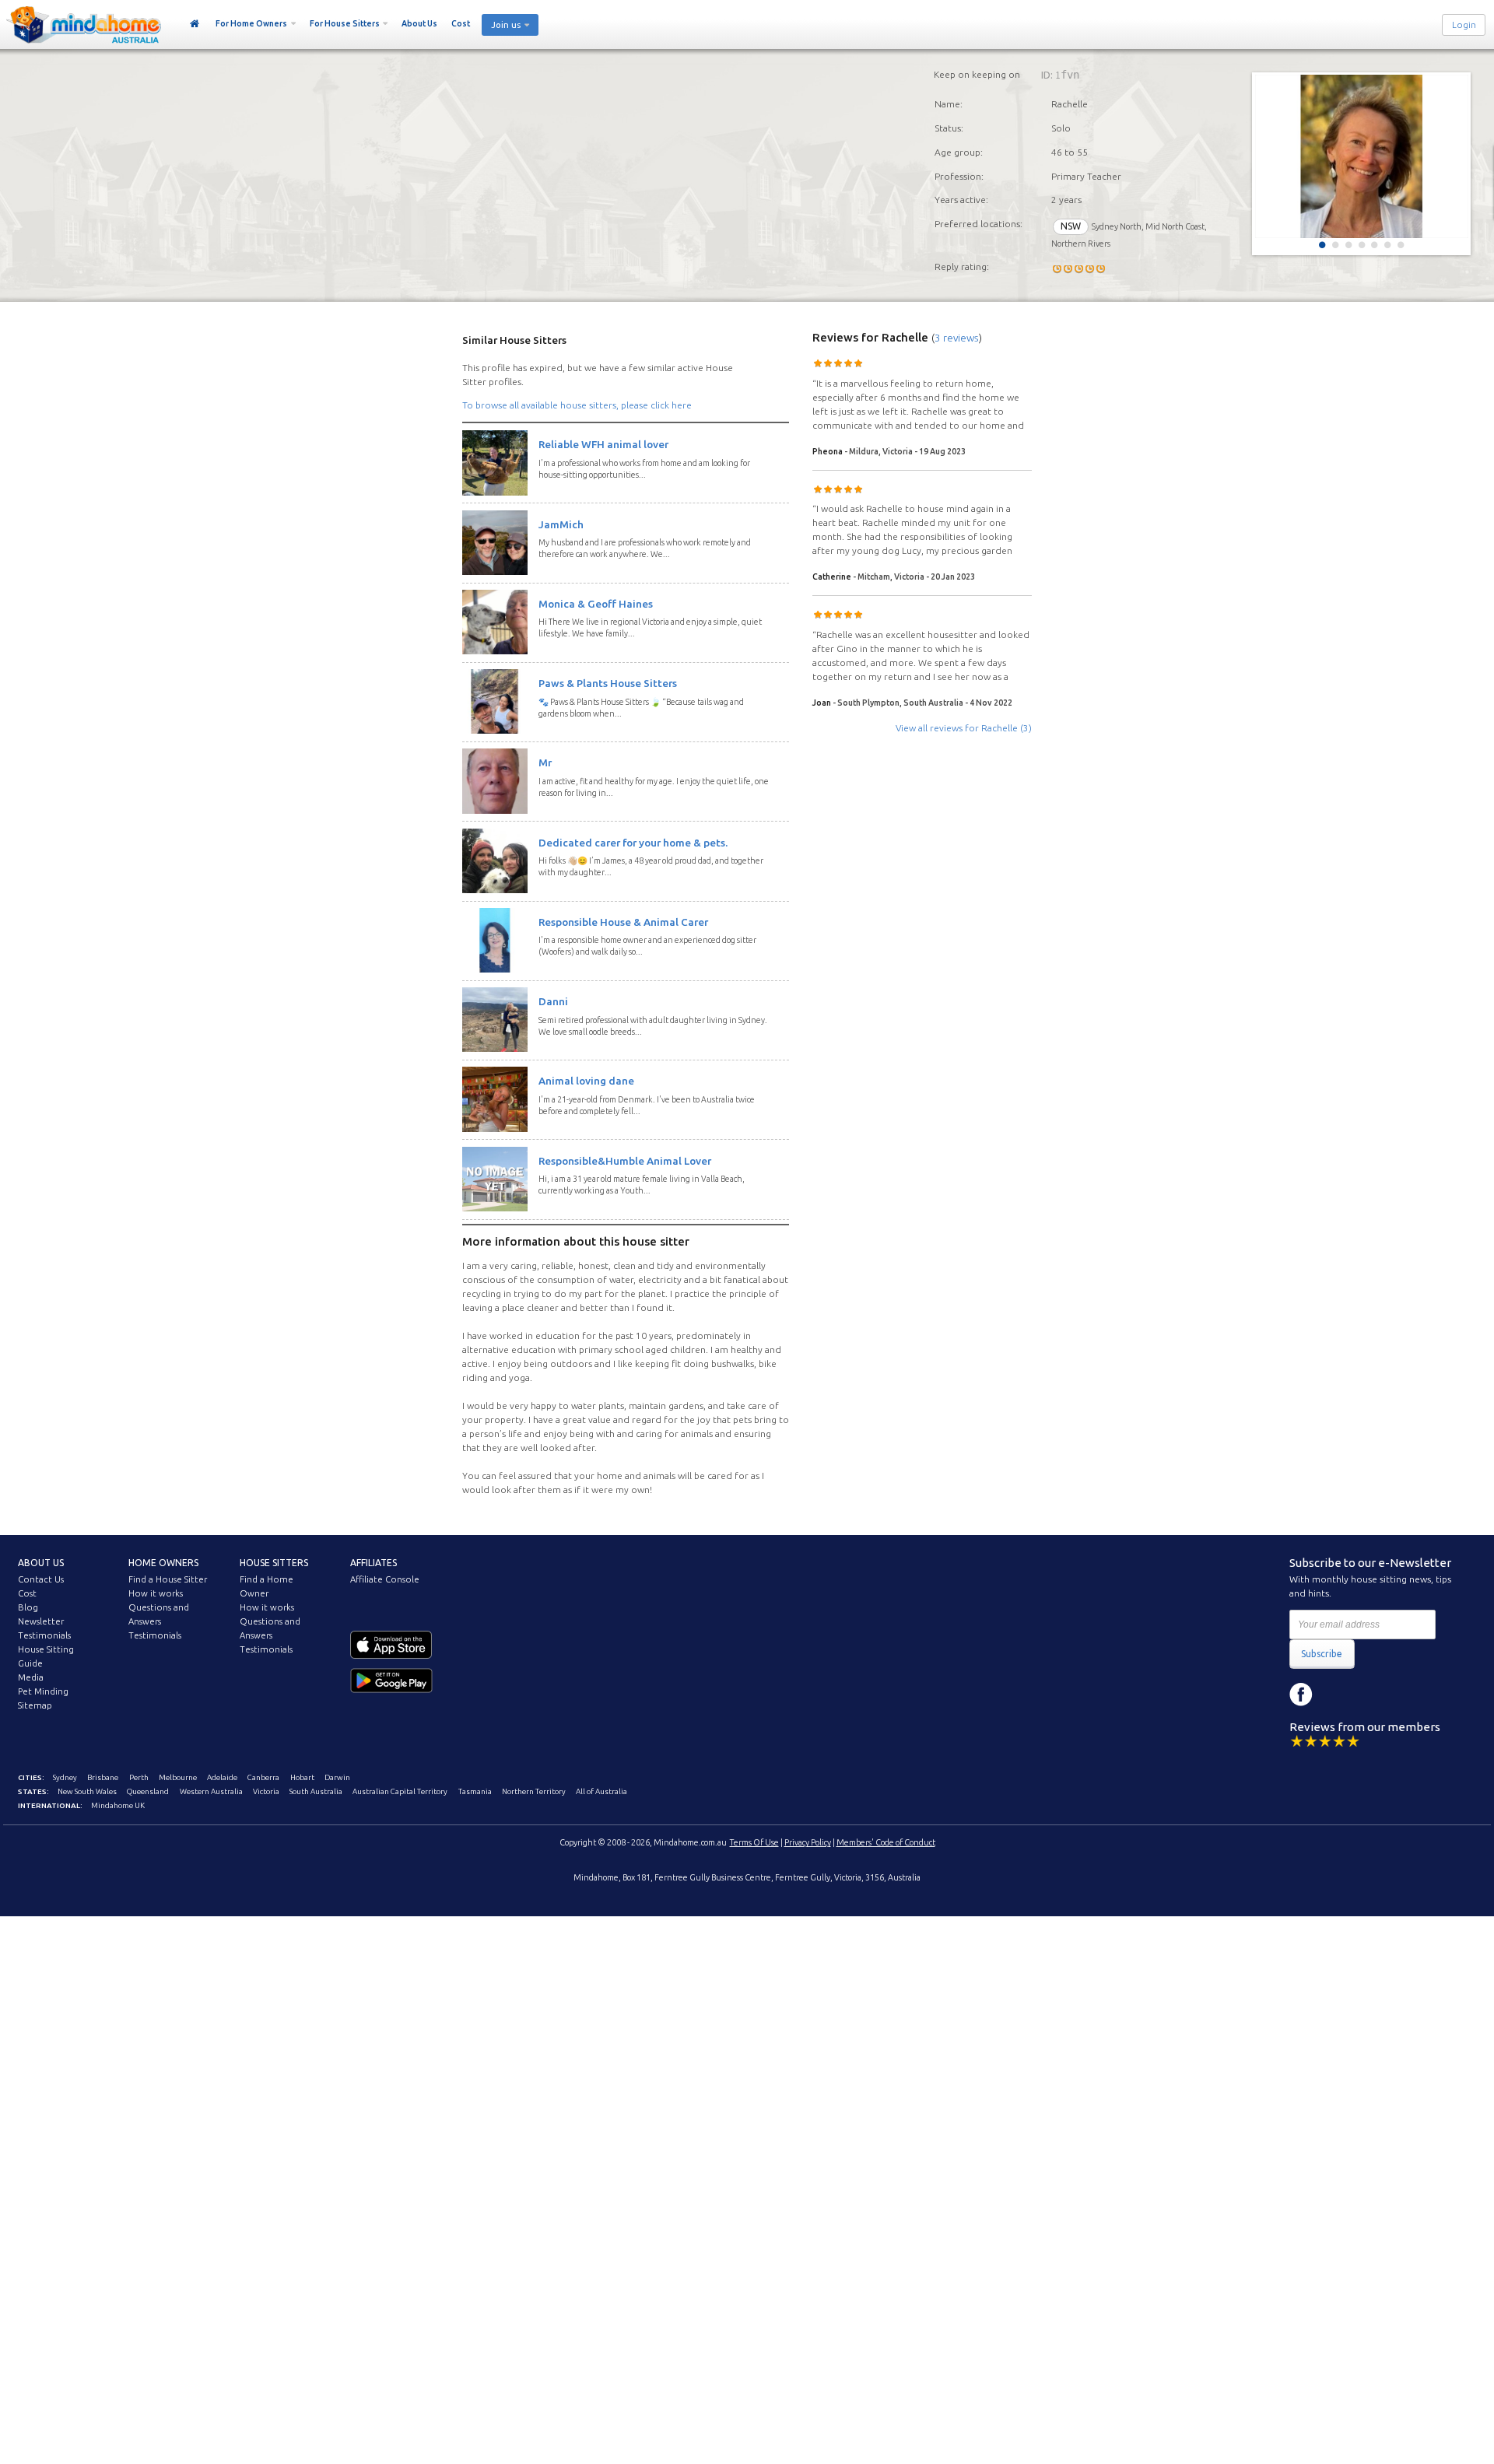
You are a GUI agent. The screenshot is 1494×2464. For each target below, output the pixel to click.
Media (31, 1677)
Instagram (1336, 1695)
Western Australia (211, 1791)
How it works (156, 1593)
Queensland (148, 1791)
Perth (139, 1777)
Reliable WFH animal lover (603, 444)
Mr (545, 762)
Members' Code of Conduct (886, 1842)
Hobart (302, 1777)
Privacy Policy (808, 1842)
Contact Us (41, 1579)
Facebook (1301, 1695)
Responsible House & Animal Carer (623, 922)
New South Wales (87, 1791)
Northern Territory (534, 1791)
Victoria (266, 1791)
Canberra (263, 1777)
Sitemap (35, 1705)
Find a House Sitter (168, 1579)
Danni (553, 1001)
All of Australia (601, 1791)
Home (195, 24)
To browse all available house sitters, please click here (577, 405)
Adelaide (222, 1777)
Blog (28, 1607)
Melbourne (178, 1777)
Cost (461, 23)
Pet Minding (43, 1691)
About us (41, 1563)
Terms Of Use (754, 1842)
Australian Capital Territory (400, 1791)
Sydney (65, 1777)
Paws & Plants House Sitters (608, 683)
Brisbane (103, 1777)
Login (1464, 25)
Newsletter (41, 1621)
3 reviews (957, 338)
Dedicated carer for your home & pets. (633, 843)
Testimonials (44, 1635)
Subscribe (1322, 1654)
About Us (419, 23)
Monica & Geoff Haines (596, 604)
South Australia (316, 1791)
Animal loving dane (586, 1081)
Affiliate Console (385, 1579)
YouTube (1371, 1695)
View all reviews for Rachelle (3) (964, 728)
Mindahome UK (118, 1805)
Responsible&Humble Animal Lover (625, 1161)
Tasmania (475, 1791)
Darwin (337, 1777)
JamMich (561, 524)
